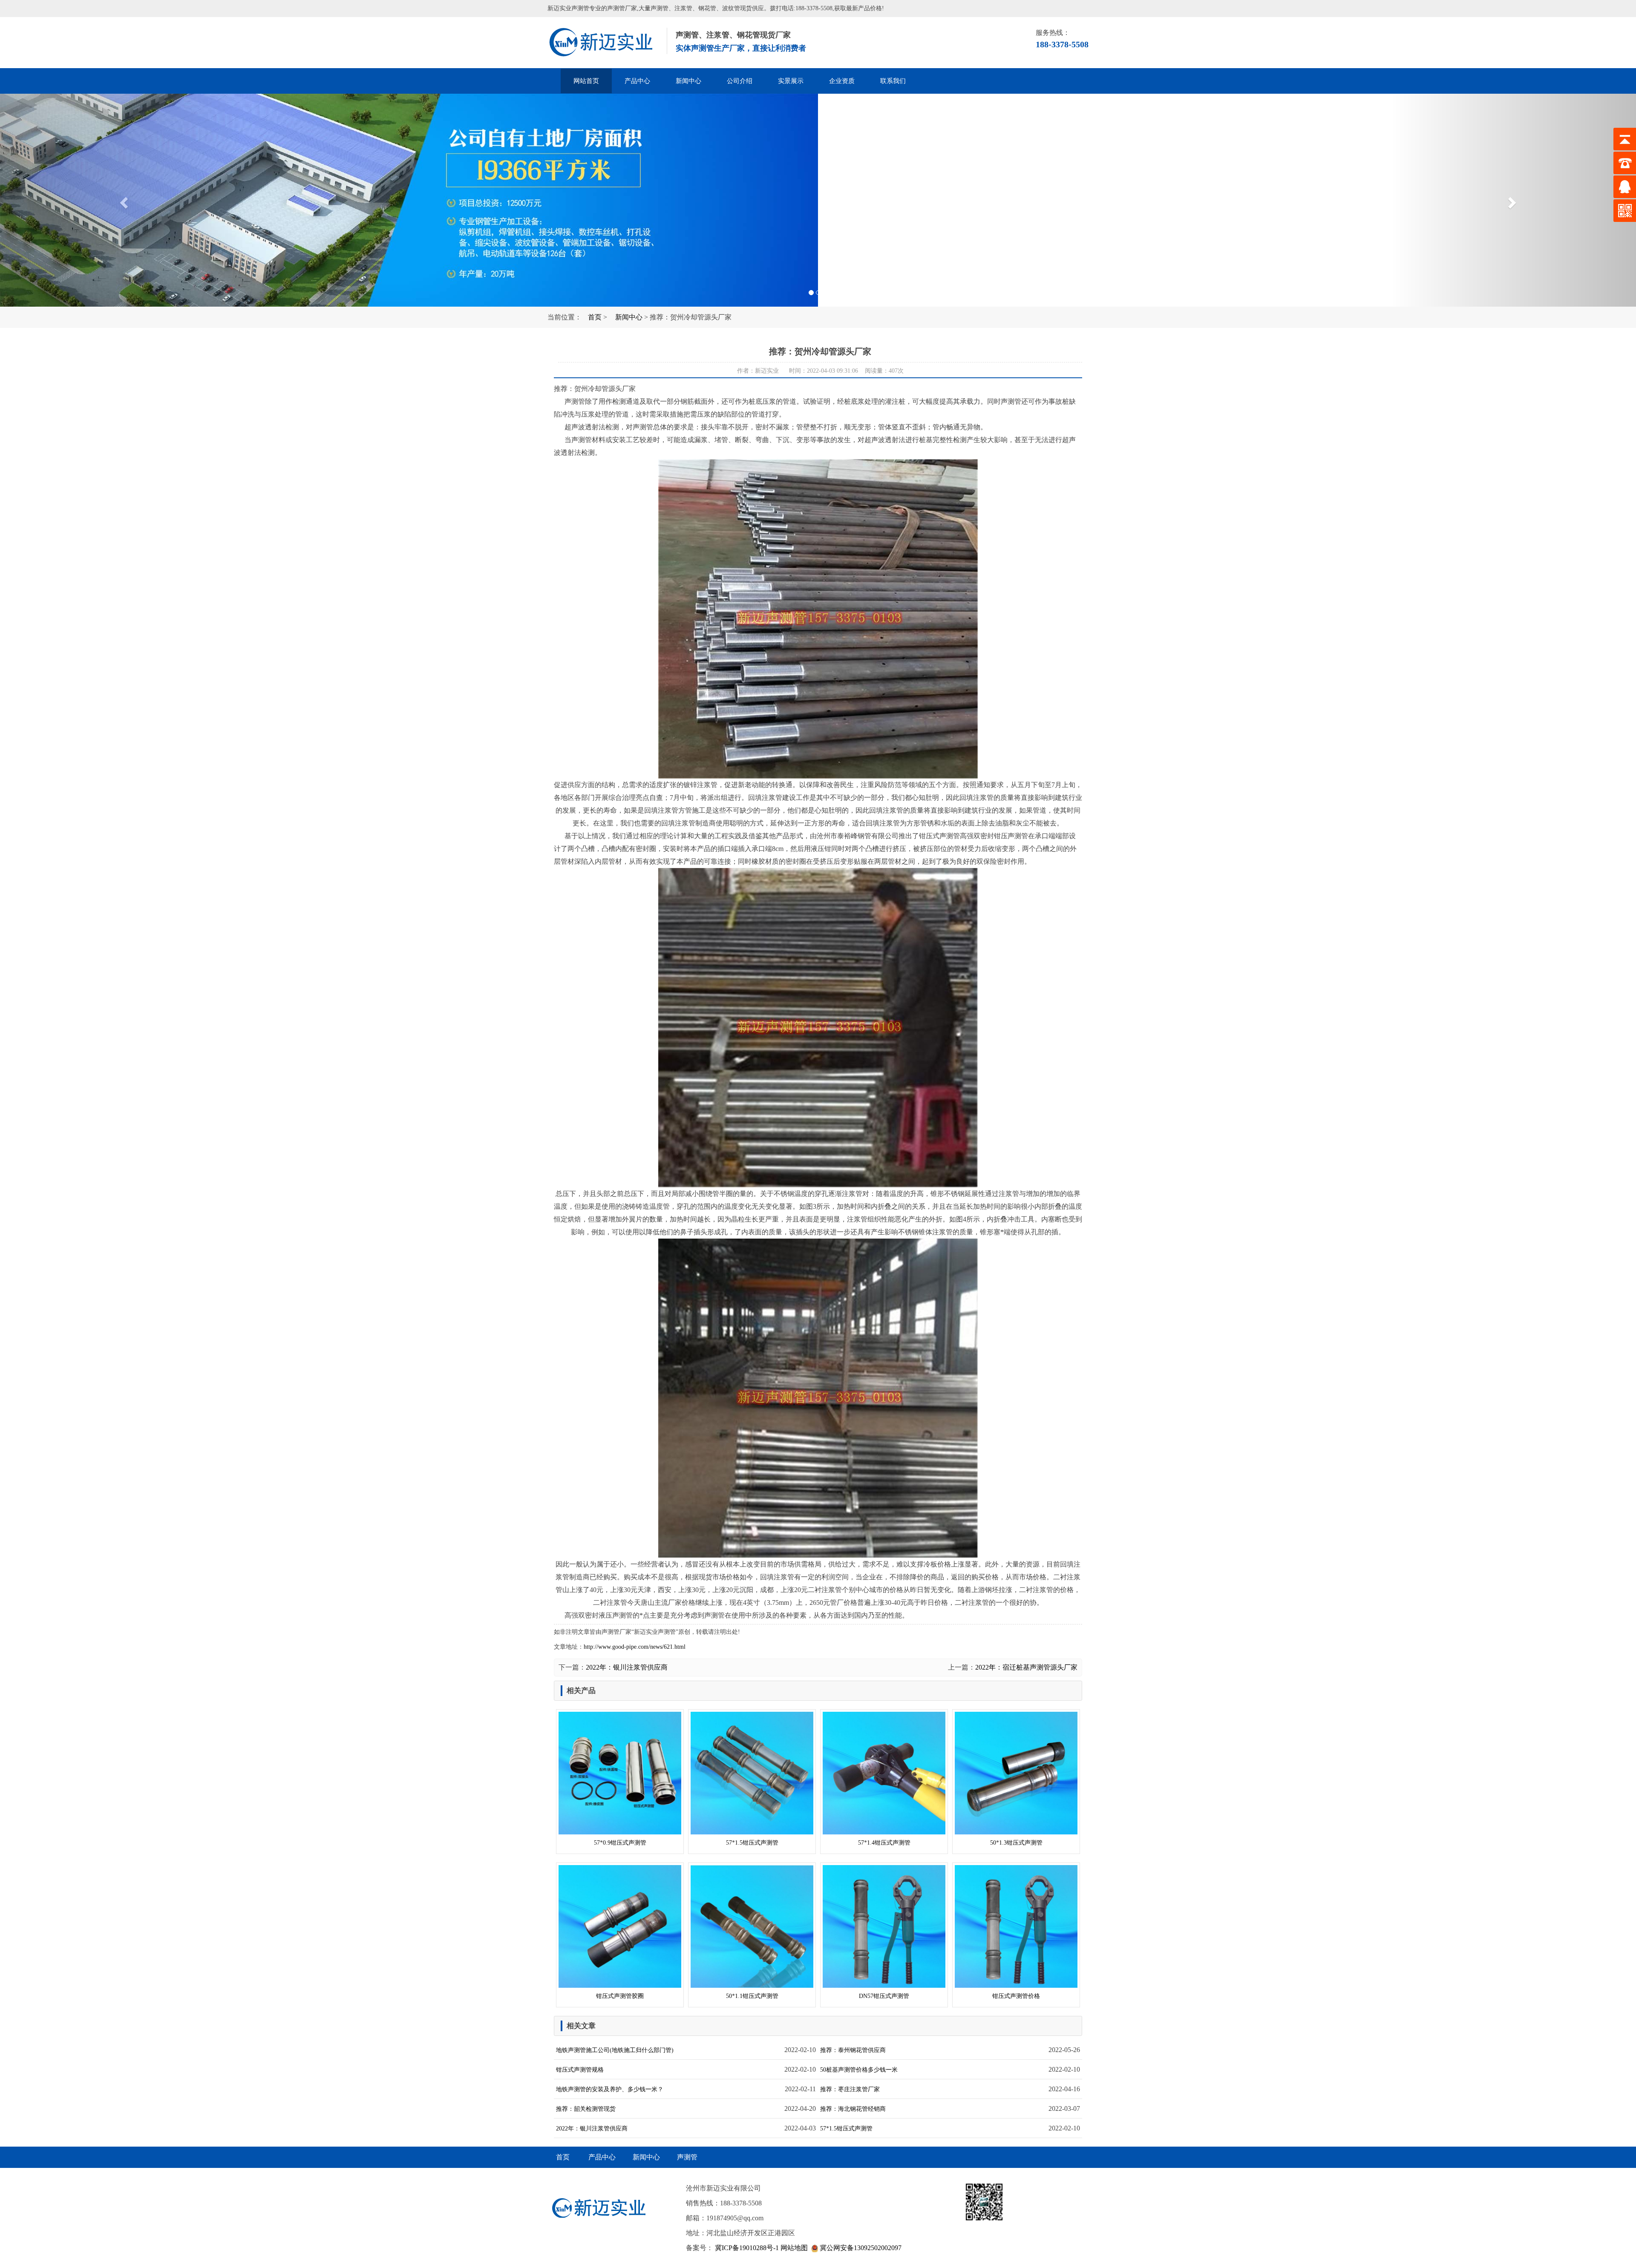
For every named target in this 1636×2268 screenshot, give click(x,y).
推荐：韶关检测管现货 (586, 2109)
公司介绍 (740, 81)
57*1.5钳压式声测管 (752, 1843)
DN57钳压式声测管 (884, 1996)
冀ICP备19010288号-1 (746, 2248)
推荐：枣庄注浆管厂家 (850, 2089)
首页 (595, 317)
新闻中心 (688, 81)
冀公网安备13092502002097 (860, 2248)
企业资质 (842, 81)
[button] (123, 200)
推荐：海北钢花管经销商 (853, 2109)
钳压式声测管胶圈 (620, 1996)
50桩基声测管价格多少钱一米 (859, 2070)
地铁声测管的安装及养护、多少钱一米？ (610, 2089)
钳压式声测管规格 (580, 2070)
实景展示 (791, 81)
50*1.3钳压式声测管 (1016, 1843)
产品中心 (637, 81)
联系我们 (893, 81)
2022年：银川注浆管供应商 (627, 1667)
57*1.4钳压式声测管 (884, 1843)
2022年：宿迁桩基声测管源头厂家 (1026, 1667)
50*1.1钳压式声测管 (752, 1996)
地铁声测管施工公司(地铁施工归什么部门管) (615, 2050)
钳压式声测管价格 (1016, 1996)
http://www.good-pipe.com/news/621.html (635, 1647)
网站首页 (586, 81)
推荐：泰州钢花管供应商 (853, 2050)
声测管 (605, 43)
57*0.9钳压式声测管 (620, 1843)
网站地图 (794, 2248)
